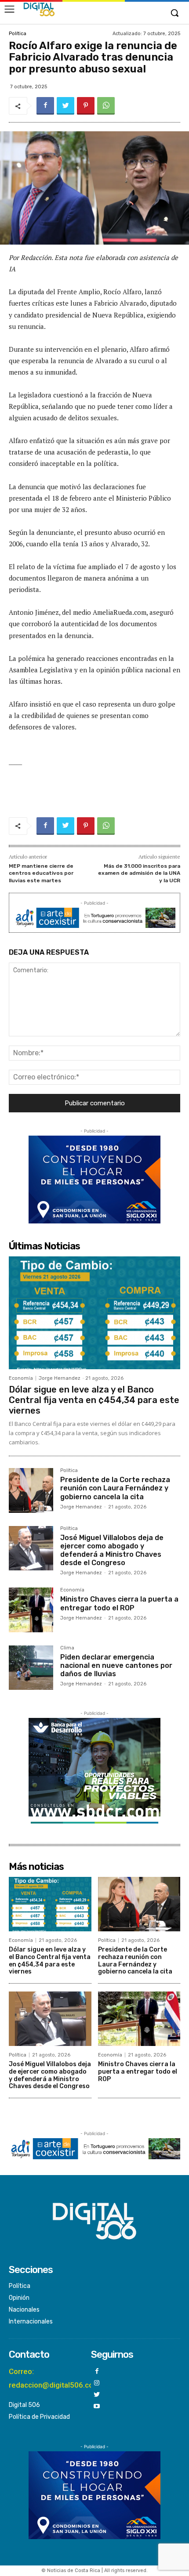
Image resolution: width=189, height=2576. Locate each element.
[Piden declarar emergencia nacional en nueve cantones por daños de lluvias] (31, 1668)
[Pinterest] (86, 106)
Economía (21, 1378)
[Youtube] (97, 2407)
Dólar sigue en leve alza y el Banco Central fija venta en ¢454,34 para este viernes (94, 1400)
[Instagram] (97, 2383)
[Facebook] (45, 106)
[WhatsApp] (106, 106)
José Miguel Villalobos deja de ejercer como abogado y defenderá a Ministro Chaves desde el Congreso (112, 1550)
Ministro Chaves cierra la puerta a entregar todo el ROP (119, 1603)
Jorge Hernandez (60, 1378)
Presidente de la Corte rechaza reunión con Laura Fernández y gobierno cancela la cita (115, 1488)
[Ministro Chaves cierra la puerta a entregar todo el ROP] (31, 1610)
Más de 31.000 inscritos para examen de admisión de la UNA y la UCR (139, 873)
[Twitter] (65, 106)
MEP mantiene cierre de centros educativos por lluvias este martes (41, 873)
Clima (67, 1648)
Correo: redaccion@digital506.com (54, 2378)
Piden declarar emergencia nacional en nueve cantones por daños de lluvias (116, 1665)
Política (18, 34)
